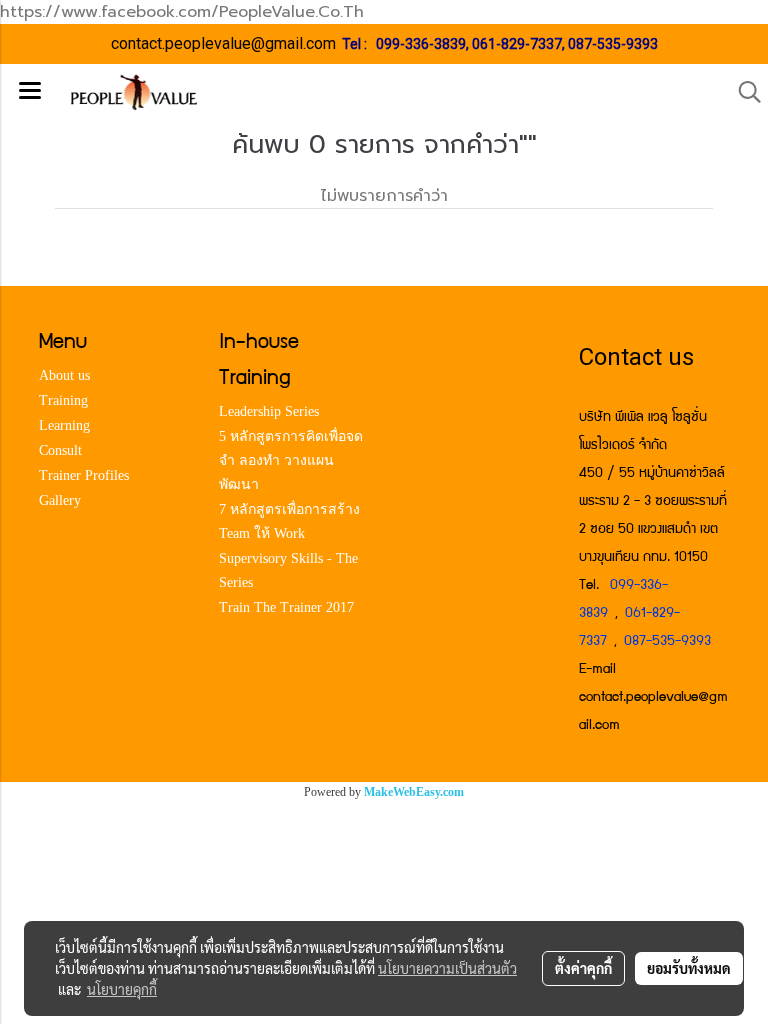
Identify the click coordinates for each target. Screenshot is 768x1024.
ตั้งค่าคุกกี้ (583, 968)
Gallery (60, 500)
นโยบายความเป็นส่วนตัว (447, 968)
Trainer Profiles (84, 475)
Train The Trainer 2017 (286, 607)
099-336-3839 (421, 44)
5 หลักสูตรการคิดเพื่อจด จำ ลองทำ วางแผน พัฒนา (291, 460)
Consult (60, 450)
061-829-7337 (517, 44)
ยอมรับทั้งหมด (689, 968)
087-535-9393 (613, 44)
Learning (64, 425)
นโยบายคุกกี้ (122, 989)
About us (64, 375)
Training (63, 400)
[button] (743, 92)
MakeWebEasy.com (414, 792)
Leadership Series (269, 411)
